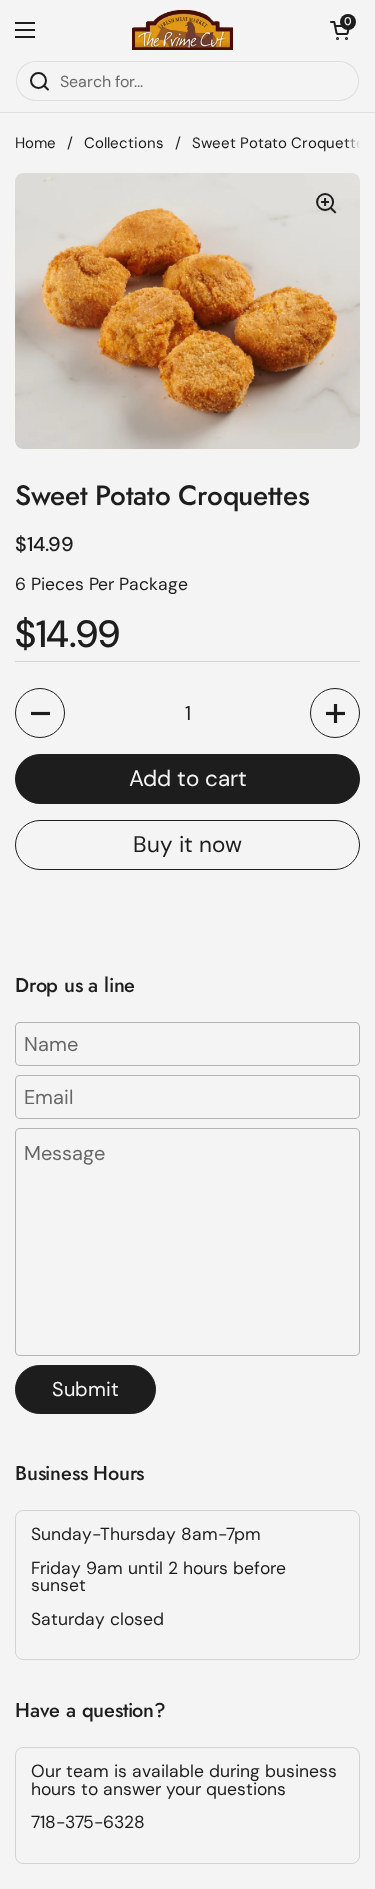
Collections (124, 143)
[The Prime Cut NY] (183, 30)
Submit (85, 1389)
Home (35, 143)
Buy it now (187, 844)
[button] (340, 30)
